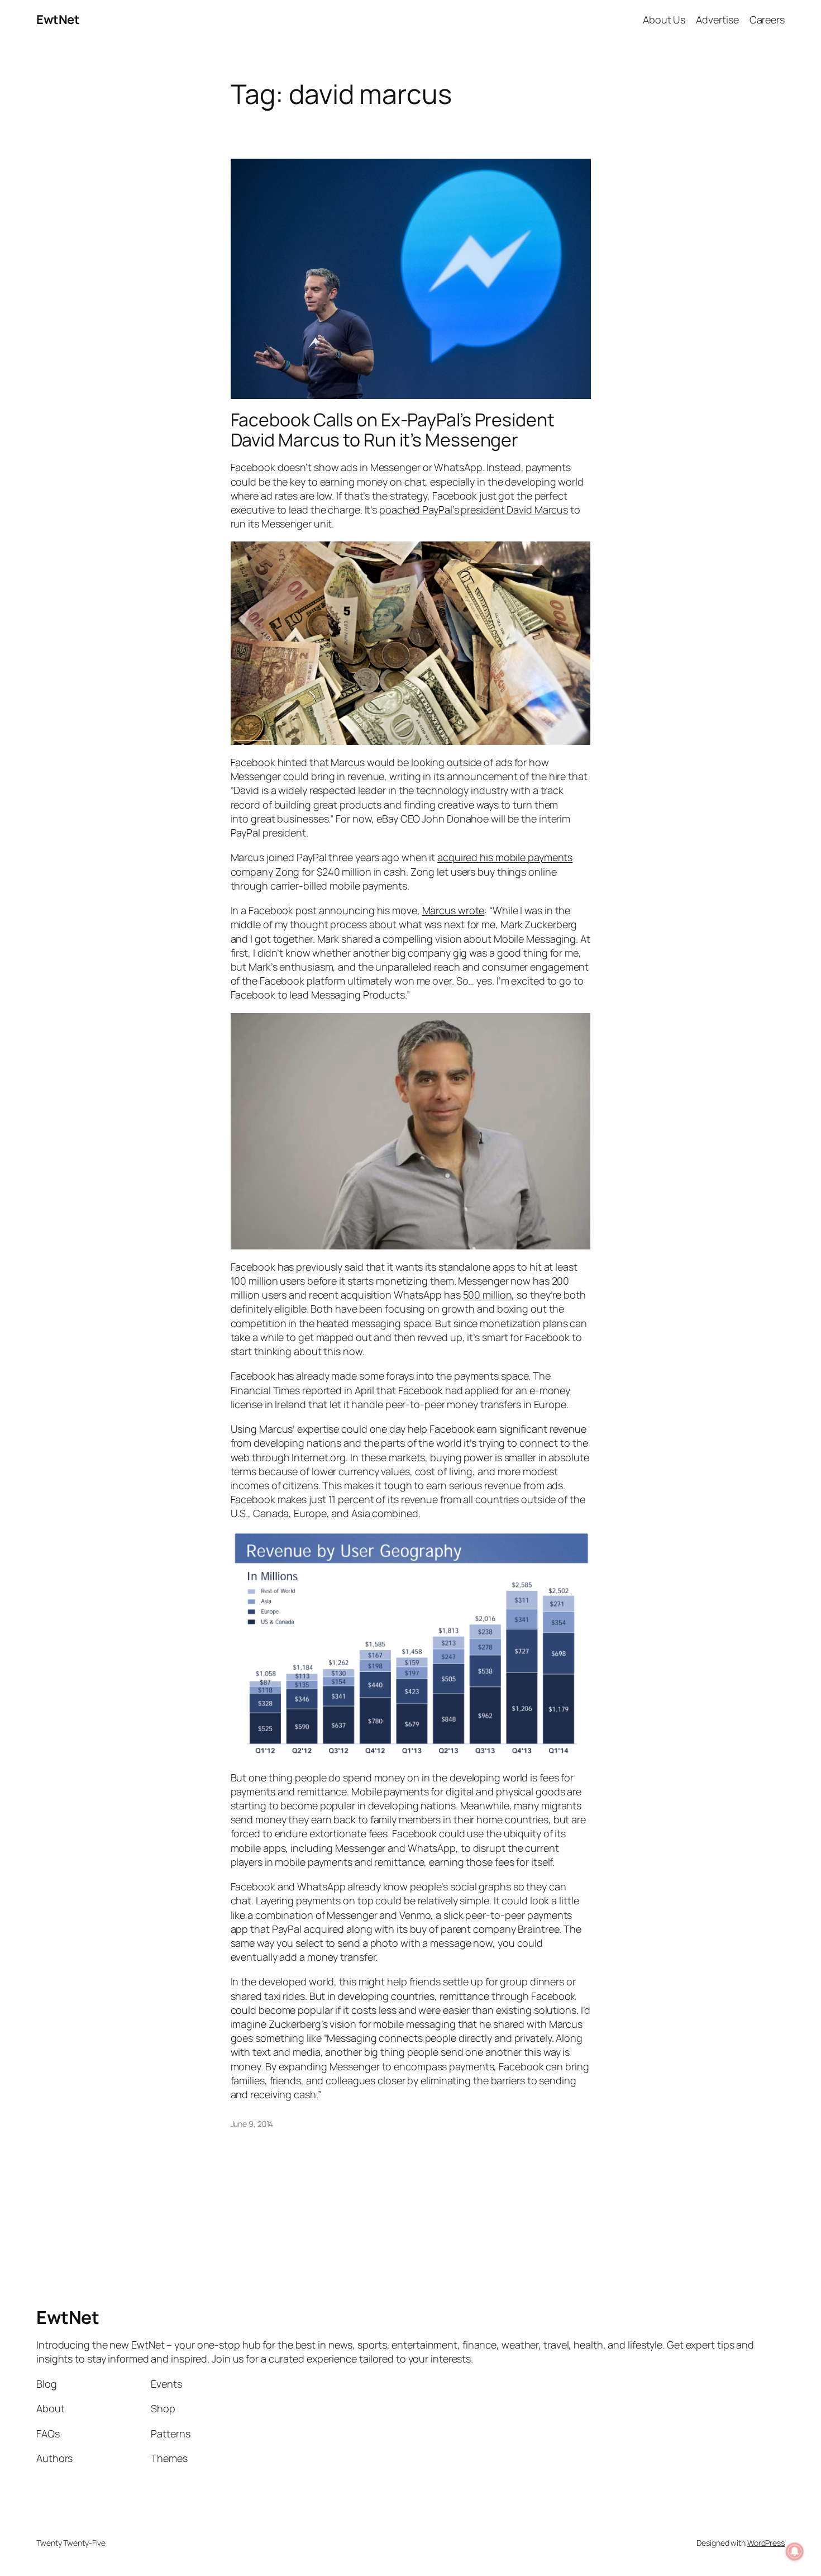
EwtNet (58, 20)
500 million (488, 1295)
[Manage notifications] (795, 2551)
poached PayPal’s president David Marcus (474, 510)
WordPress (766, 2543)
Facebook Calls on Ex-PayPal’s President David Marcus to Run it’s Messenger (393, 430)
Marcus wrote (454, 910)
